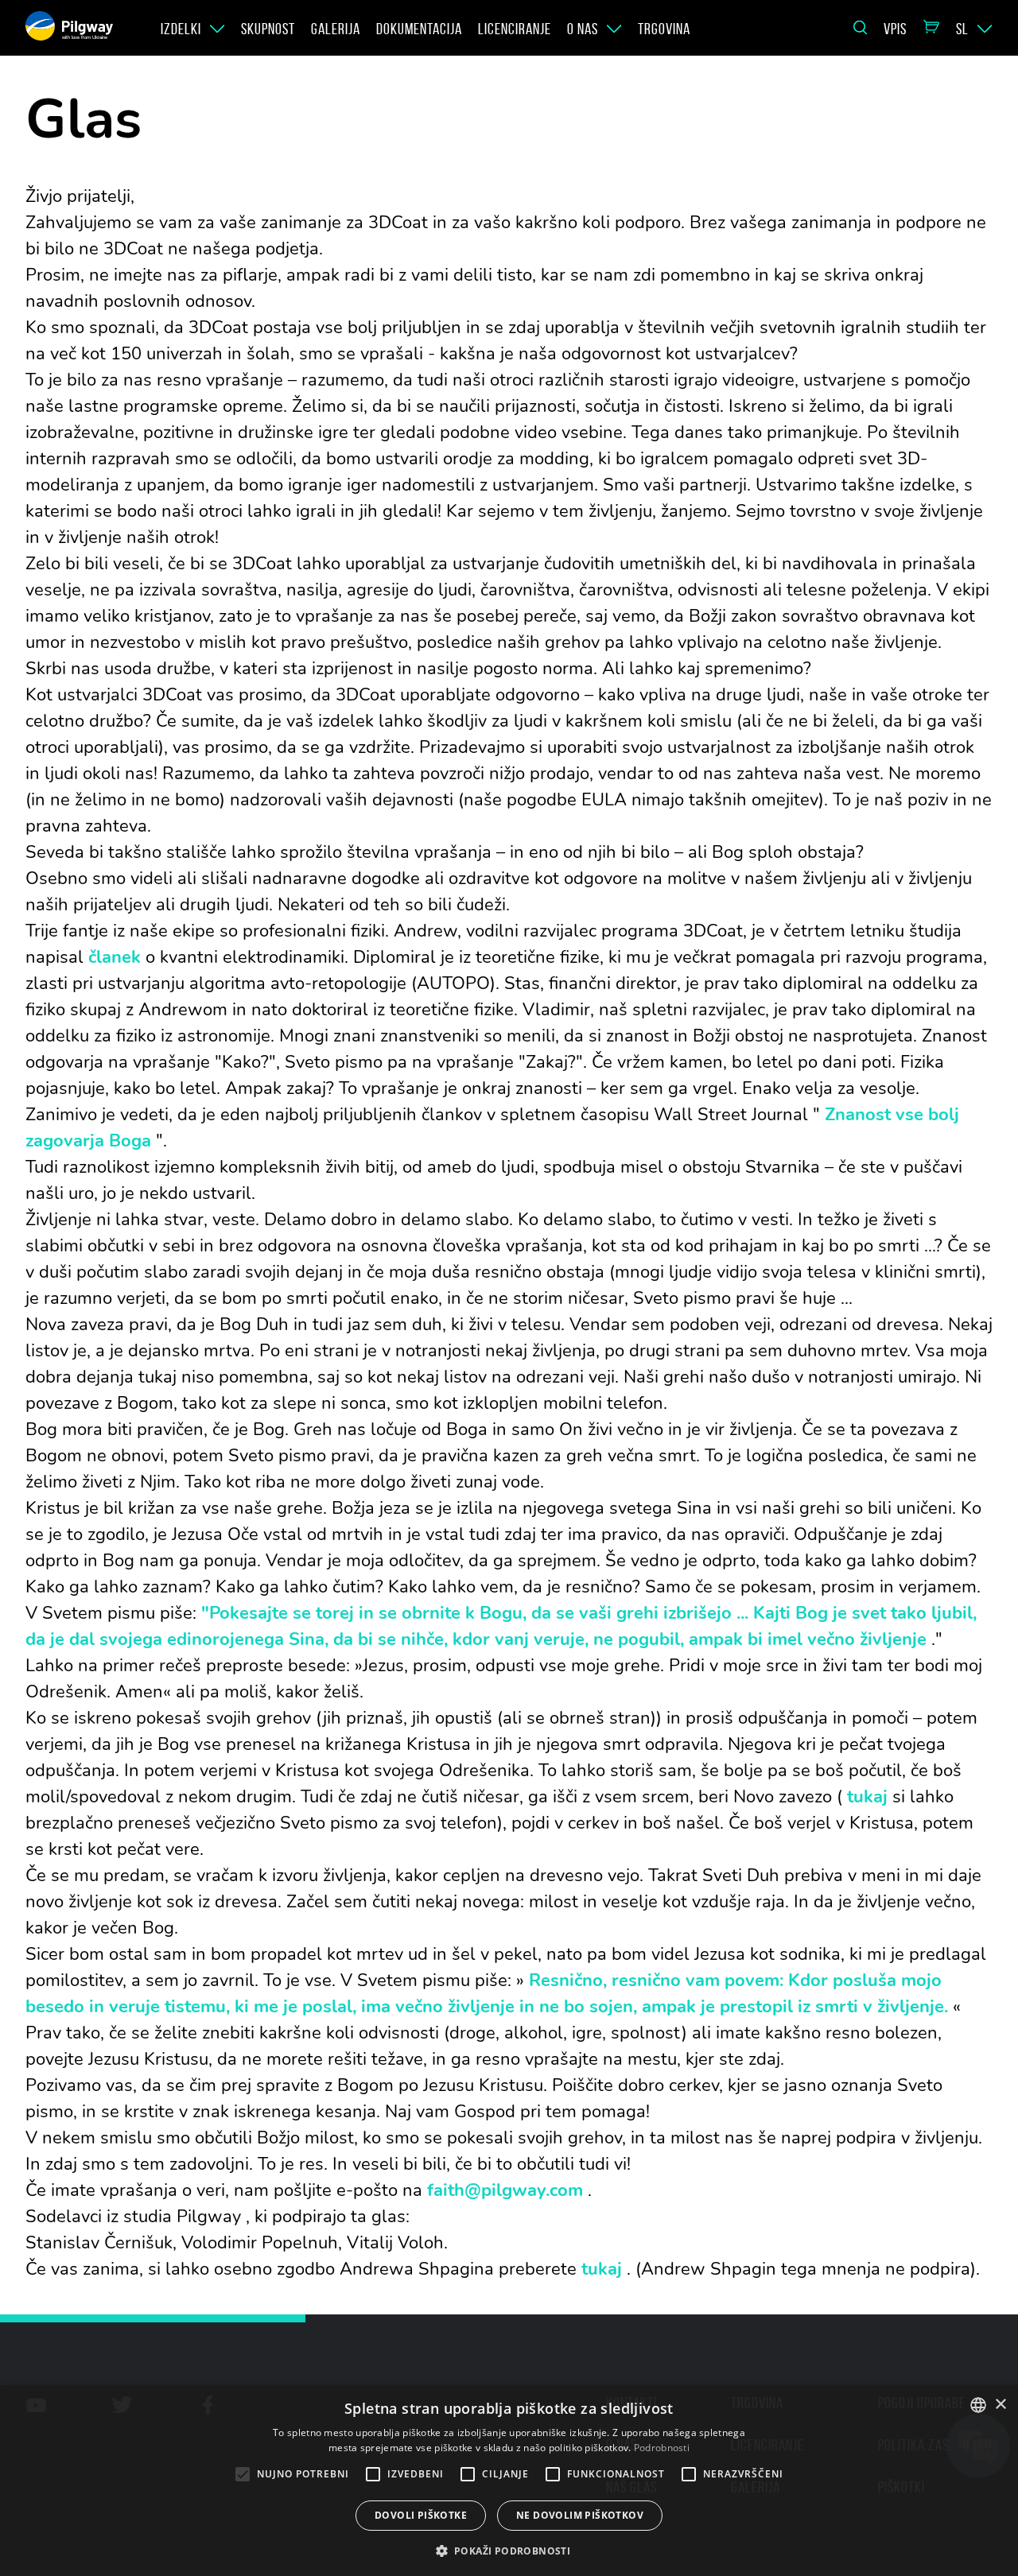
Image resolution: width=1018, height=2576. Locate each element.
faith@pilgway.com (505, 2190)
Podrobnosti (662, 2448)
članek (115, 957)
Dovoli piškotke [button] (421, 2515)
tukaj (867, 1797)
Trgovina (664, 29)
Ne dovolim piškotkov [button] (580, 2515)
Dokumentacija (419, 29)
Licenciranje (515, 29)
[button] (509, 2550)
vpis (895, 29)
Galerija (336, 29)
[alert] (509, 2481)
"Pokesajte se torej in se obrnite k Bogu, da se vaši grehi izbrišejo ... (475, 1613)
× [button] (1000, 2405)
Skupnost (268, 29)
